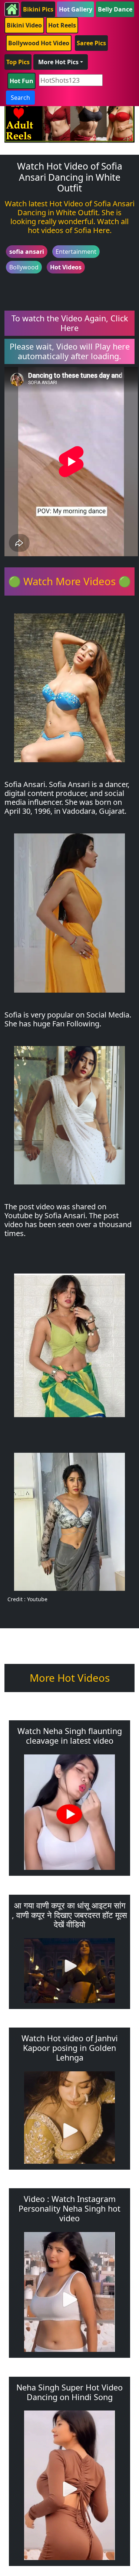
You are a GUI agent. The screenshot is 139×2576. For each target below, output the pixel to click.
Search (20, 98)
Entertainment (76, 252)
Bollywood (24, 267)
